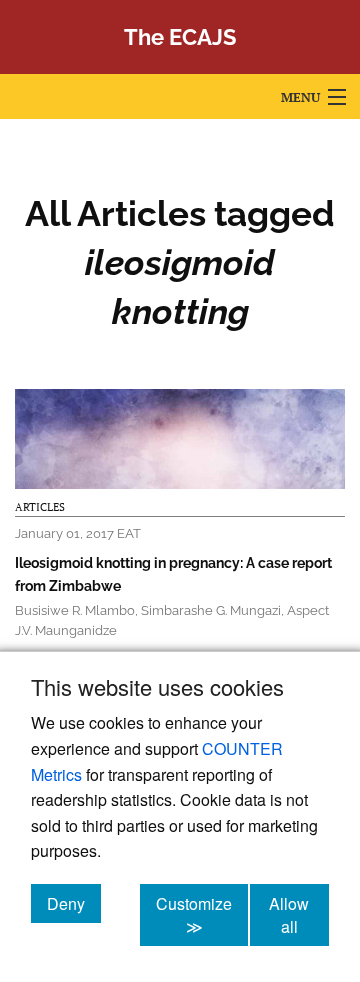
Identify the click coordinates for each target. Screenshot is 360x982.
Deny (74, 903)
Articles (40, 507)
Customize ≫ (202, 915)
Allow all (299, 915)
